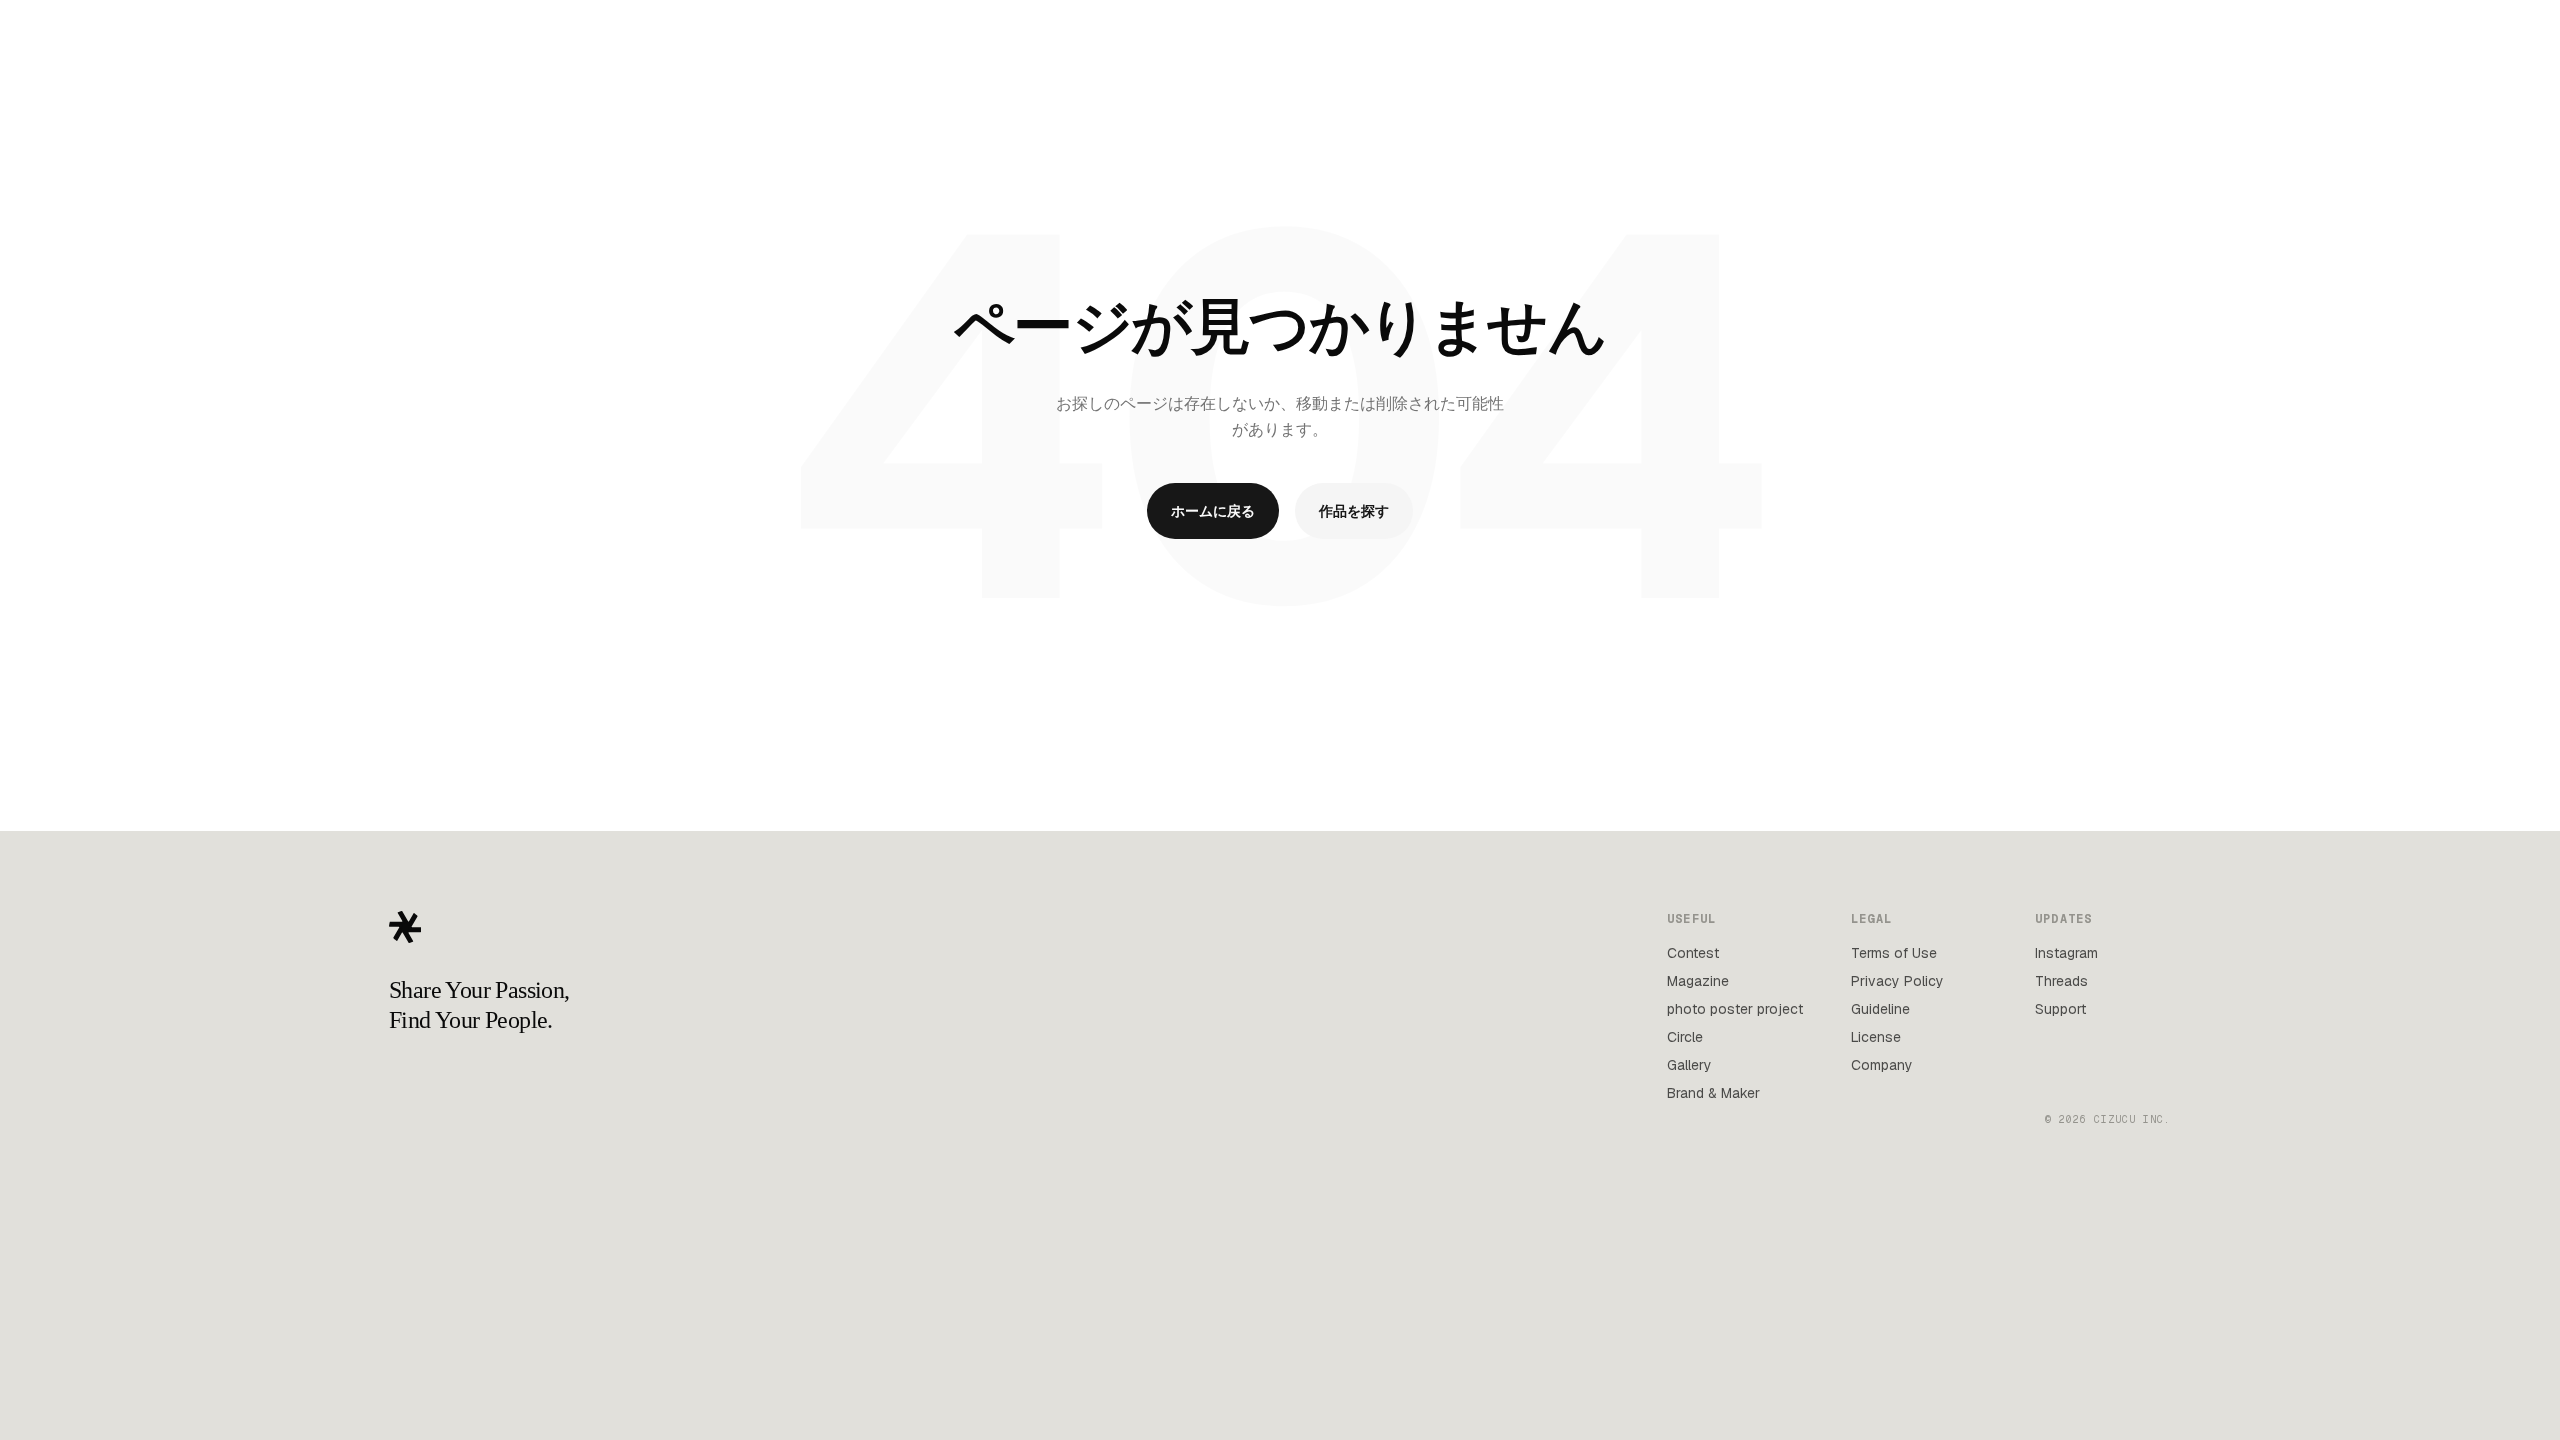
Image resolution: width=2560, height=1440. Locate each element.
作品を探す (1354, 511)
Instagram (2066, 953)
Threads (2061, 981)
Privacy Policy (1897, 981)
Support (2060, 1009)
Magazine (1698, 981)
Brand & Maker (1713, 1093)
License (1876, 1037)
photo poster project (1735, 1009)
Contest (1693, 953)
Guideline (1880, 1009)
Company (1882, 1065)
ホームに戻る (1213, 511)
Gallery (1689, 1065)
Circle (1685, 1037)
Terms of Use (1894, 953)
